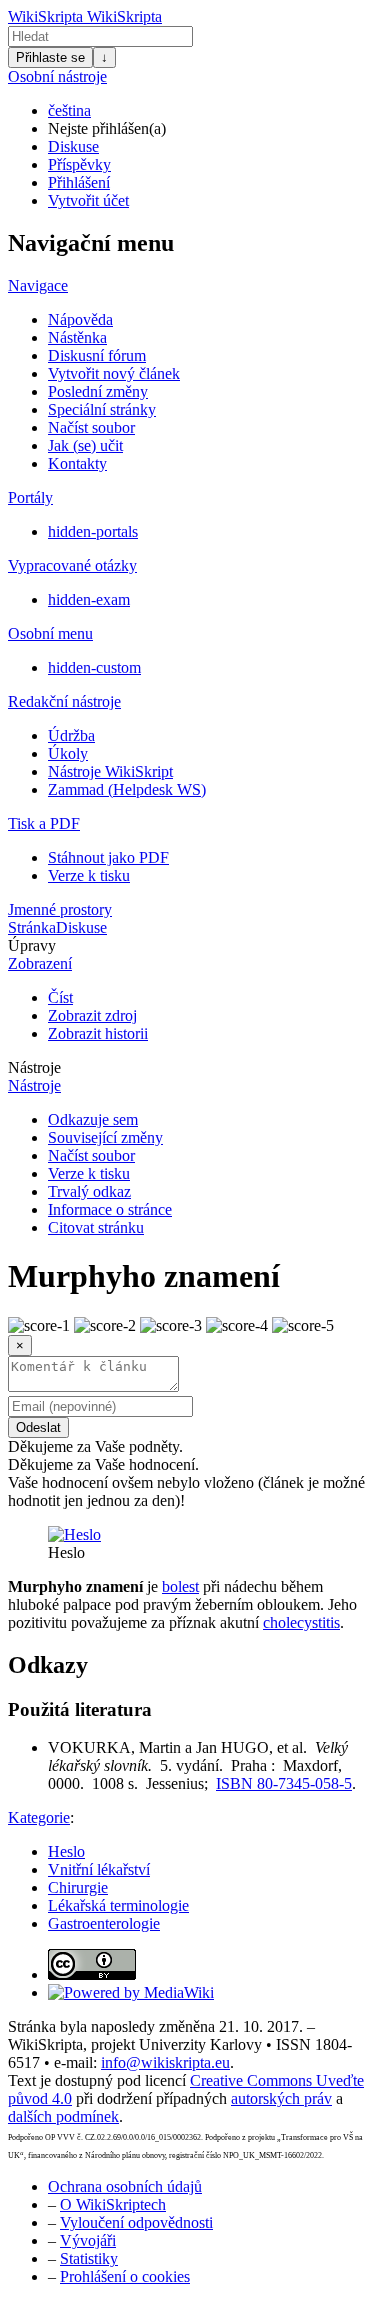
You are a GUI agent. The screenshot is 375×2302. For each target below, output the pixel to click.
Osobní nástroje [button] (57, 76)
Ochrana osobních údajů (125, 2186)
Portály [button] (30, 497)
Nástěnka (77, 337)
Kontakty (77, 463)
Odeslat (38, 1427)
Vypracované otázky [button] (72, 565)
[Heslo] (74, 1534)
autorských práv (281, 2098)
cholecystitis (301, 1622)
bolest (180, 1586)
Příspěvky (79, 164)
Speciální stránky (102, 409)
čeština (69, 110)
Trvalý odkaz (89, 1191)
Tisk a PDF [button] (44, 823)
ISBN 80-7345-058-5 (284, 1783)
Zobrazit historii (98, 1033)
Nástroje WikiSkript (110, 771)
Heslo (66, 1851)
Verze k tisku (89, 875)
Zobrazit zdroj (92, 1015)
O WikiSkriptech (113, 2204)
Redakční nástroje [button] (64, 701)
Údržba (71, 735)
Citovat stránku (96, 1227)
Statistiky (89, 2258)
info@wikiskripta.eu (165, 2062)
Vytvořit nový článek (114, 373)
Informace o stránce (110, 1209)
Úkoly (68, 753)
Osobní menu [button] (50, 633)
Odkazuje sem (93, 1119)
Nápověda (80, 319)
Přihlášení (79, 182)
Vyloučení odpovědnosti (136, 2222)
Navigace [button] (38, 285)
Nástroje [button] (34, 1067)
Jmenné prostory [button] (60, 909)
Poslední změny (98, 391)
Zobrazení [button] (40, 963)
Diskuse (73, 146)
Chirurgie (78, 1887)
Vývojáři (88, 2240)
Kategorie (39, 1817)
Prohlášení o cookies (125, 2276)
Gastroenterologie (104, 1923)
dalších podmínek (63, 2116)
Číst (60, 997)
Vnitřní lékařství (99, 1869)
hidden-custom (94, 667)
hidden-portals (93, 531)
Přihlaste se (50, 57)
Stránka (32, 927)
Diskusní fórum (97, 355)
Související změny (105, 1137)
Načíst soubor (91, 427)
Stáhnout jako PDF (108, 857)
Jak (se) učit (85, 445)
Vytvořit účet (88, 200)
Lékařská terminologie (118, 1905)
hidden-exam (89, 599)
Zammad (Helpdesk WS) (127, 789)
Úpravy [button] (32, 945)
